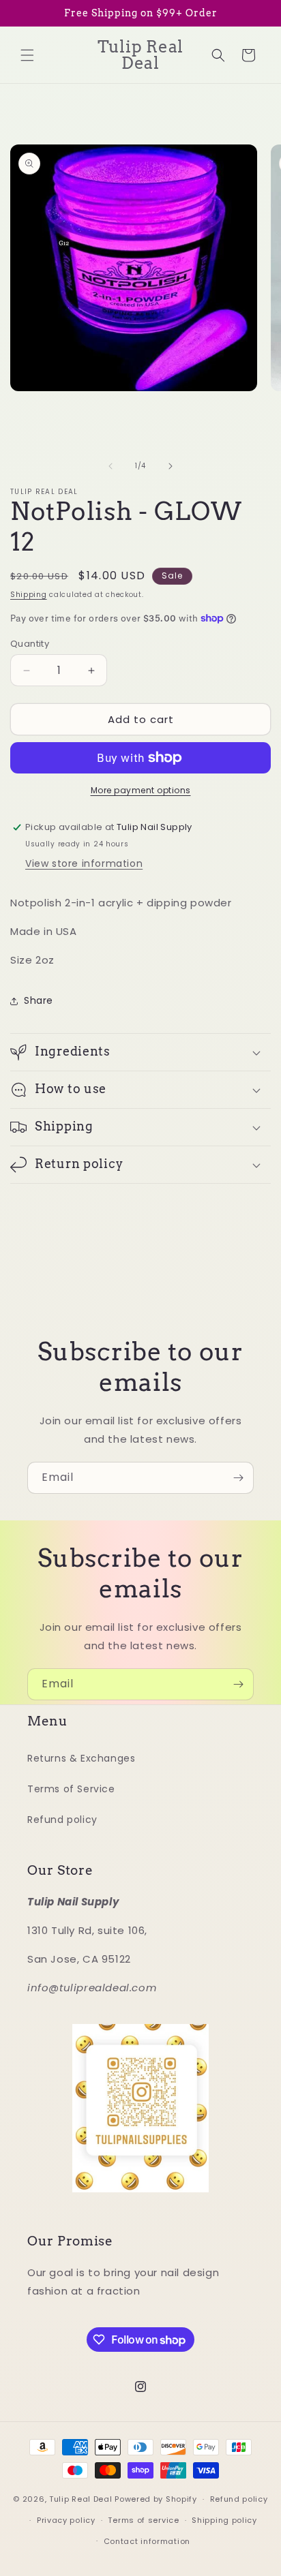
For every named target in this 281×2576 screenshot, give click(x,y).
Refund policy (62, 1820)
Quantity (30, 644)
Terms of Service (71, 1789)
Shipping (29, 595)
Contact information (147, 2541)
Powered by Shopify (156, 2499)
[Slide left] (110, 466)
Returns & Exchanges (81, 1758)
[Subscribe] (238, 1478)
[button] (27, 55)
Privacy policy (66, 2520)
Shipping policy (224, 2520)
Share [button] (39, 1000)
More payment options (141, 790)
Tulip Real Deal (81, 2499)
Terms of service (143, 2520)
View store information (84, 863)
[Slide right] (171, 466)
